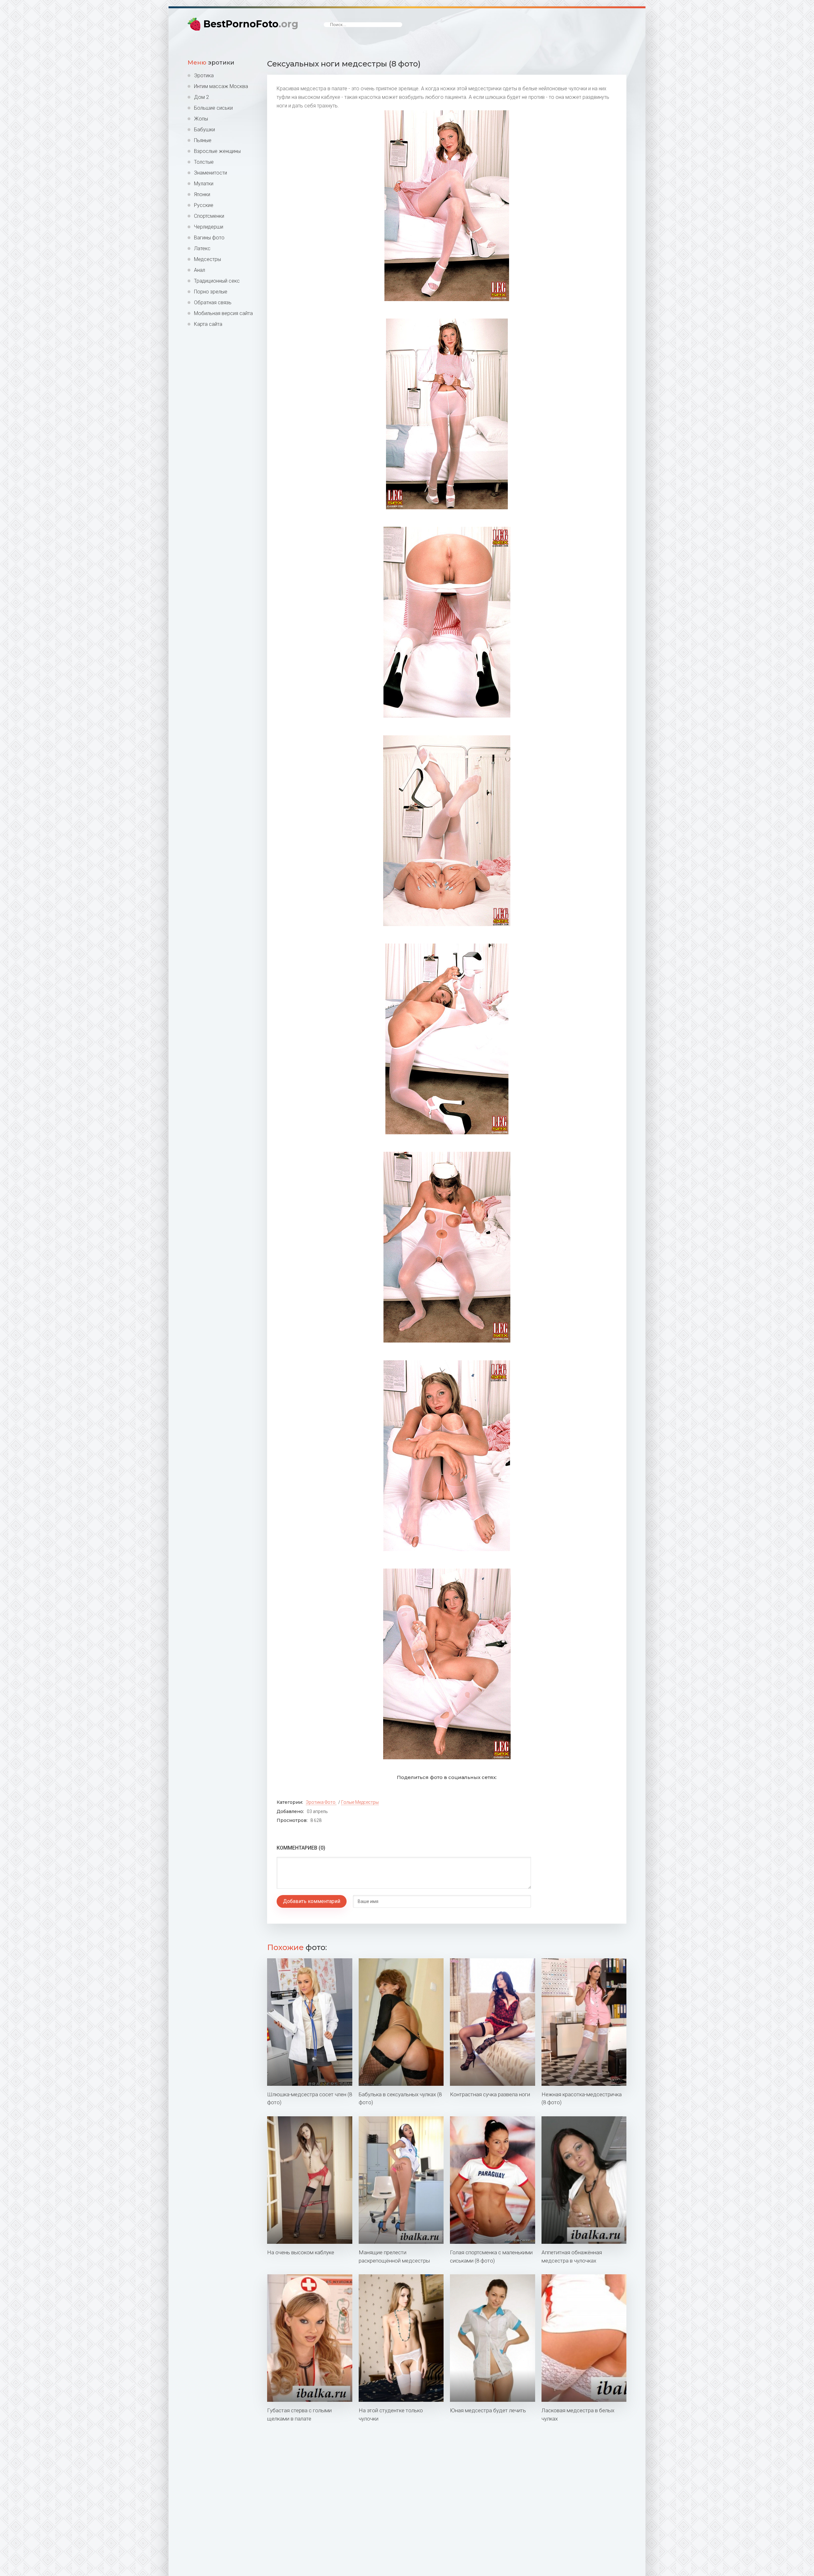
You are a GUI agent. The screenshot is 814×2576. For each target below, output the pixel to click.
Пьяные (203, 140)
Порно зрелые (211, 292)
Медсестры (207, 259)
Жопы (201, 119)
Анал (200, 270)
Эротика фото (321, 1802)
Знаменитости (210, 173)
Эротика (204, 76)
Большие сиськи (213, 108)
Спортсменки (209, 216)
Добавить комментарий (312, 1901)
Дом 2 (201, 97)
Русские (204, 205)
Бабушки (204, 130)
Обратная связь (213, 302)
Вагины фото (209, 238)
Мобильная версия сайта (223, 313)
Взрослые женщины (217, 151)
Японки (202, 194)
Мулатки (204, 184)
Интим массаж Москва (221, 86)
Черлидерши (209, 227)
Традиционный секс (217, 281)
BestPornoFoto (251, 24)
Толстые (204, 162)
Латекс (202, 248)
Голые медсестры (360, 1802)
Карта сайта (208, 324)
